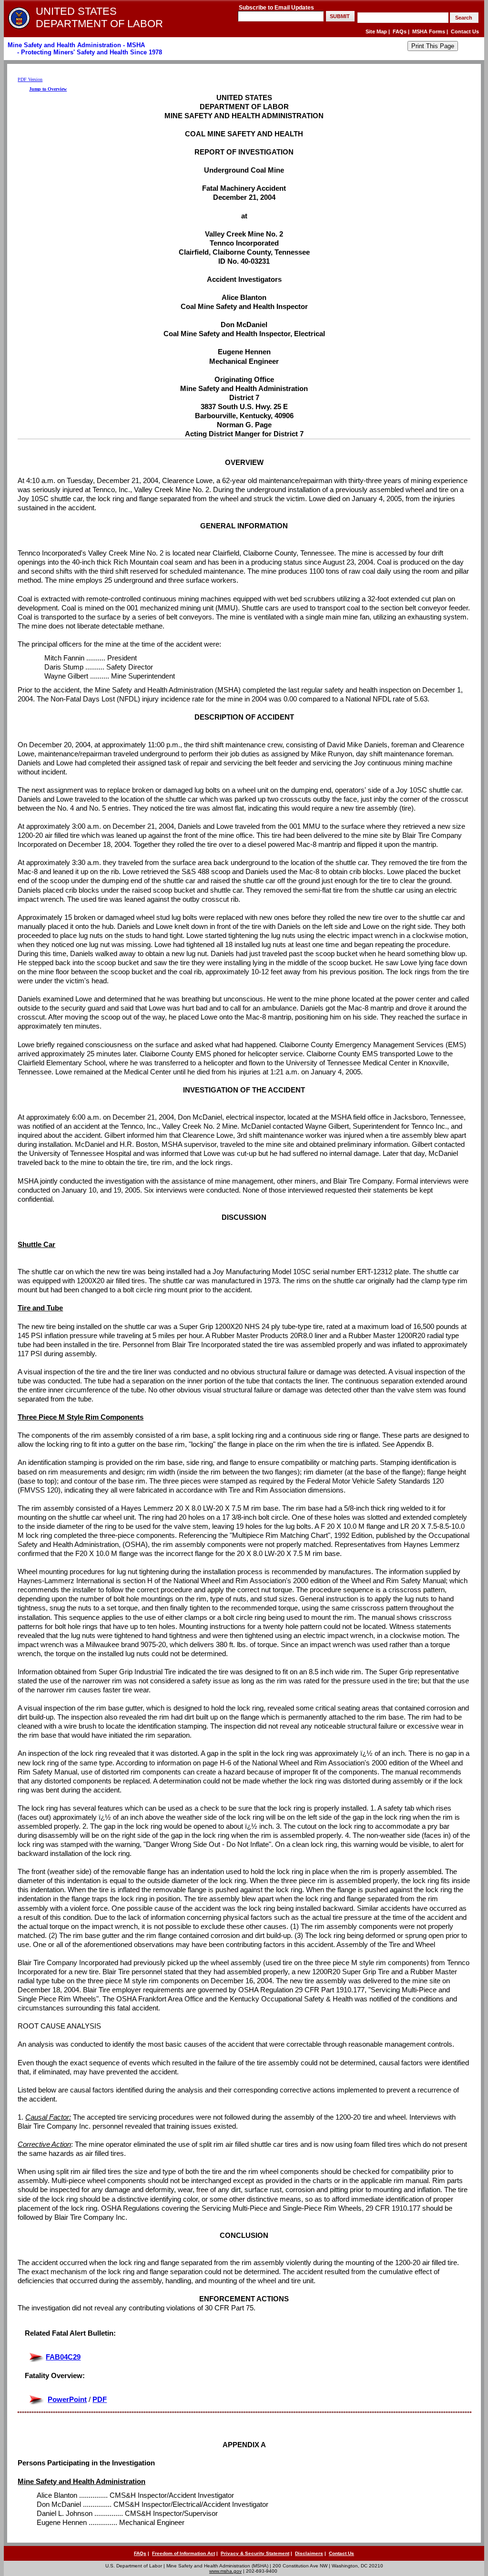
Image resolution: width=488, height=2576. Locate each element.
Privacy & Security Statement (255, 2553)
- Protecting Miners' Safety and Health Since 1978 (89, 52)
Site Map (376, 31)
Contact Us (465, 31)
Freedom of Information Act (183, 2553)
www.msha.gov (225, 2571)
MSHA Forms (429, 31)
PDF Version (30, 79)
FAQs (400, 31)
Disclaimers (309, 2553)
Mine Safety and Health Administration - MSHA (76, 45)
